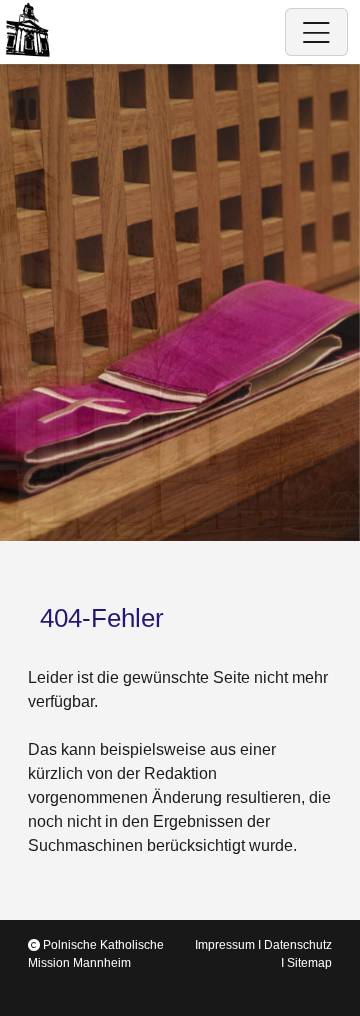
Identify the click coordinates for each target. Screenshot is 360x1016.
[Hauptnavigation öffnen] (317, 32)
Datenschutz (298, 945)
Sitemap (309, 963)
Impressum (225, 945)
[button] (27, 109)
